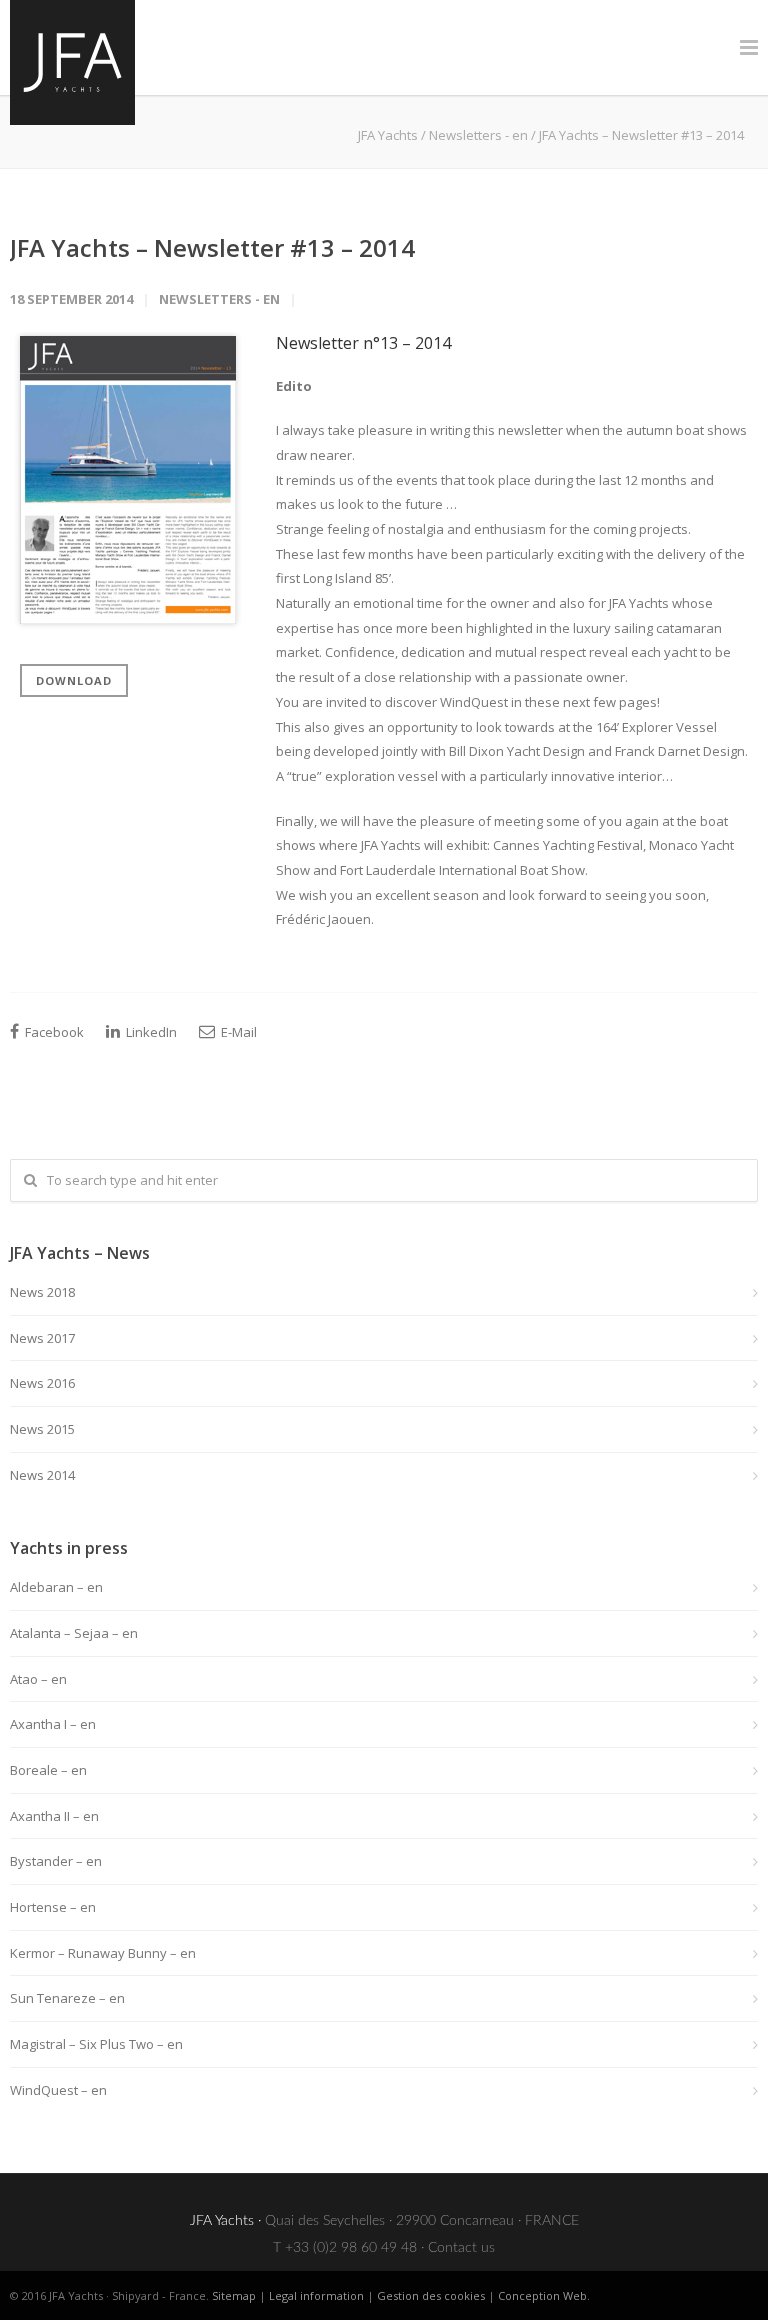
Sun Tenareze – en (67, 1998)
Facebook (53, 1032)
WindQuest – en (58, 2090)
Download (74, 680)
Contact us (461, 2248)
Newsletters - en (478, 135)
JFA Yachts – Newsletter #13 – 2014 (212, 247)
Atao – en (38, 1679)
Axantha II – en (54, 1816)
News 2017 (42, 1338)
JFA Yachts (388, 135)
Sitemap (234, 2295)
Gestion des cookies (431, 2295)
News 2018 (42, 1292)
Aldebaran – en (56, 1587)
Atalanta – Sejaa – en (74, 1633)
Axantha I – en (53, 1724)
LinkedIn (150, 1032)
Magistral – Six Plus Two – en (96, 2044)
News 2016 (42, 1383)
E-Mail (237, 1032)
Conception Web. (544, 2295)
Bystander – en (56, 1861)
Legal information (316, 2295)
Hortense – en (53, 1907)
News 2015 (42, 1429)
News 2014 (42, 1475)
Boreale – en (48, 1770)
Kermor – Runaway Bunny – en (103, 1953)
